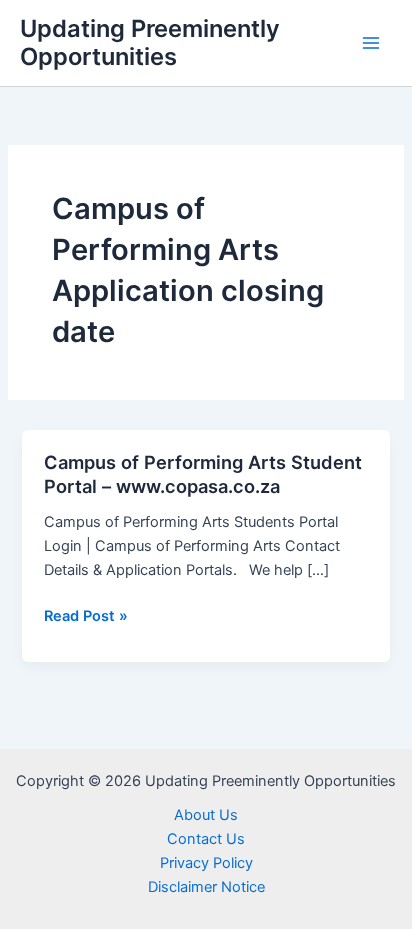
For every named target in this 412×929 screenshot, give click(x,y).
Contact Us (206, 839)
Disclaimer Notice (206, 887)
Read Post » (86, 617)
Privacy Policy (206, 863)
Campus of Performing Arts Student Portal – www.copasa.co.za (203, 474)
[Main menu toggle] (371, 43)
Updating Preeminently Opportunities (150, 42)
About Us (206, 815)
